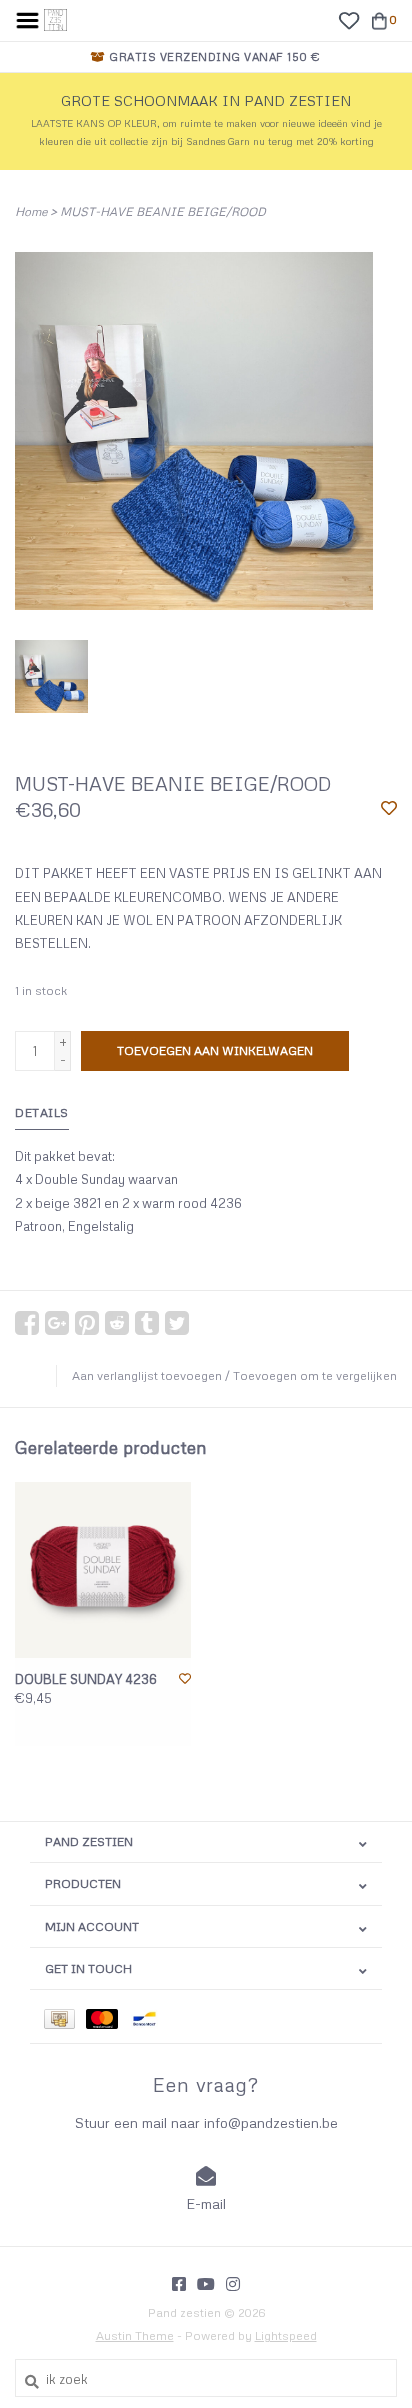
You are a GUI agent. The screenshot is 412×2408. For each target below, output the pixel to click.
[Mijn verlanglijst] (348, 19)
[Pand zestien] (55, 18)
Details (42, 1112)
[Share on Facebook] (27, 1323)
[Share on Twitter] (177, 1323)
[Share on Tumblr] (147, 1323)
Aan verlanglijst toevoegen (147, 1375)
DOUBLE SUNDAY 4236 (86, 1679)
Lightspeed (286, 2335)
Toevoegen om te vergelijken (315, 1375)
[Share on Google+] (57, 1323)
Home (31, 211)
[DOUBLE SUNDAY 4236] (103, 1570)
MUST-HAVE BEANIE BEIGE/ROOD (163, 211)
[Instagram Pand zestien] (233, 2284)
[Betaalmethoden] (65, 2016)
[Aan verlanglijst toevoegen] (389, 809)
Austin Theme (135, 2335)
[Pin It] (87, 1323)
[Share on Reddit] (117, 1323)
